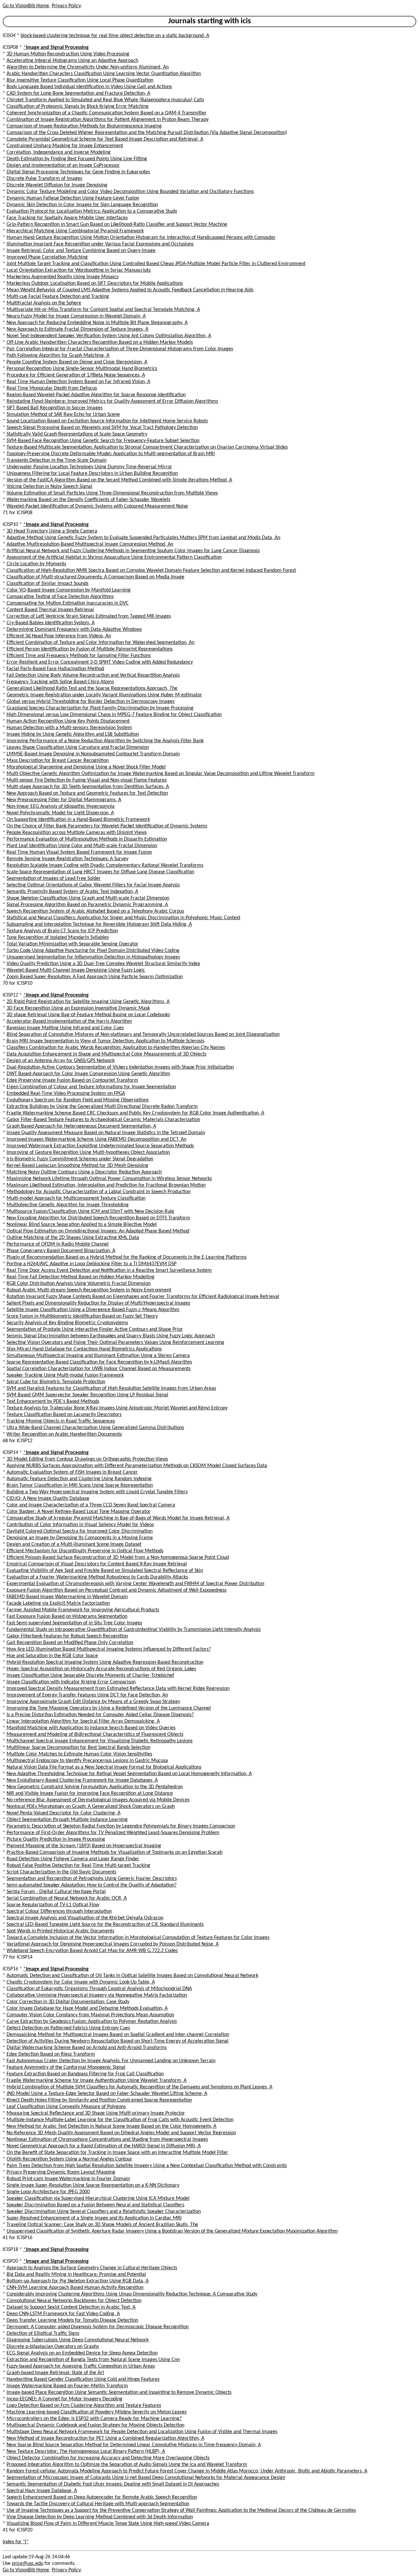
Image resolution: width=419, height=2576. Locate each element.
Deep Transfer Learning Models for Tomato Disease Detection (72, 2320)
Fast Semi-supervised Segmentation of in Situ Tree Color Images (74, 1623)
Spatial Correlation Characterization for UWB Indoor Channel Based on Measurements (99, 1369)
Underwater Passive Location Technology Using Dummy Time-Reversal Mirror (89, 467)
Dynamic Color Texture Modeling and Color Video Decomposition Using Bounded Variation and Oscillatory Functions (130, 192)
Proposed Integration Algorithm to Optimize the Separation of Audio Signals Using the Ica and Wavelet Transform (127, 2465)
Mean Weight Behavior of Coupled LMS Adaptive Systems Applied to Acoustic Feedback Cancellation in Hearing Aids (130, 290)
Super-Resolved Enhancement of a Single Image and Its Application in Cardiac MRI (94, 2218)
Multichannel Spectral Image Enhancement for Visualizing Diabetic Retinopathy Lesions (100, 1741)
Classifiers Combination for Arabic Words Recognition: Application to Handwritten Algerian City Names (116, 1048)
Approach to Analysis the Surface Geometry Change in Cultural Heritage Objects (92, 2268)
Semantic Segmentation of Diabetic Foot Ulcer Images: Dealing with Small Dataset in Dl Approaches (113, 2484)
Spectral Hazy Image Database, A (42, 2491)
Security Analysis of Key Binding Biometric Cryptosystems (67, 1323)
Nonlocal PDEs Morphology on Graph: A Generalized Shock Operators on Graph (91, 1807)
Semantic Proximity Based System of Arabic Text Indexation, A (72, 892)
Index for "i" (15, 2542)
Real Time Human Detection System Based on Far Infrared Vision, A (78, 382)
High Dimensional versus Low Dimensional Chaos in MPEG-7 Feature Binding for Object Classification (114, 715)
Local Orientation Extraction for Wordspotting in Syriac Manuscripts (79, 270)
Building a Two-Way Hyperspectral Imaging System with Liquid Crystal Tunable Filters (97, 1492)
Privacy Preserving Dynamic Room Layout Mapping (61, 2172)
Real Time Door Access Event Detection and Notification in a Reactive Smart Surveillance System (109, 1270)
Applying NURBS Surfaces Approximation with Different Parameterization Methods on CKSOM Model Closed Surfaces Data (137, 1466)
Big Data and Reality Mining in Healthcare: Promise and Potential (76, 2275)
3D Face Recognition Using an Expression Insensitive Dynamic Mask (78, 1008)
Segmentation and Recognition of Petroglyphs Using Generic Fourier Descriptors (92, 1879)
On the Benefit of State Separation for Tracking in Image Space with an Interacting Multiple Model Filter (117, 2153)
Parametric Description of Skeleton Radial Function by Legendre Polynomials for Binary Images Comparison (121, 1826)
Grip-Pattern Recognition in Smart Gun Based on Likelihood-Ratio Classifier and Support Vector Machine (117, 224)
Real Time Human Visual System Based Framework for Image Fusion (79, 852)
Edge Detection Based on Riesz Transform (51, 2054)
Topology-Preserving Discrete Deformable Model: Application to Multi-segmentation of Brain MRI (111, 454)
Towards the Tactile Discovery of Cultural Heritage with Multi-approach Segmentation (98, 2504)
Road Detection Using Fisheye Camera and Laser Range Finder (73, 1859)
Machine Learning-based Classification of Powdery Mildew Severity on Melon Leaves (97, 2412)
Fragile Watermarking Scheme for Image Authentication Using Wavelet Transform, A (97, 2081)
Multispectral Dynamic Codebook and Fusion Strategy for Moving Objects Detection (95, 2425)
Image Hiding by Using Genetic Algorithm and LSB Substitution (73, 734)
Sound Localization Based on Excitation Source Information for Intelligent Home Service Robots (107, 421)
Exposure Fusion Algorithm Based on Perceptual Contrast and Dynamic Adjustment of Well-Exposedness (117, 1590)
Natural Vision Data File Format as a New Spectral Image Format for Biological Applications (104, 1767)
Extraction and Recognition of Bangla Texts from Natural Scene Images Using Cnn (93, 2360)
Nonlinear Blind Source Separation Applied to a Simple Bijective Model (82, 1225)
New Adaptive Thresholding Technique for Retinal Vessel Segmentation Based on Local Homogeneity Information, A (129, 1774)
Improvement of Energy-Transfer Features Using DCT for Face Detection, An (87, 1695)
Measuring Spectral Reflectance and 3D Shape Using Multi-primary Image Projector (96, 2113)
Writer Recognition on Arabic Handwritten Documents (64, 1434)
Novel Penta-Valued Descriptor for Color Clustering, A (64, 1813)
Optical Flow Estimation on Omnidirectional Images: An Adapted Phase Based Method (98, 1231)
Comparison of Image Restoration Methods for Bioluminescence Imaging (84, 126)
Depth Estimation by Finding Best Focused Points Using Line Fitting (77, 159)
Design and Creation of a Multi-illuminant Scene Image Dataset (74, 1544)
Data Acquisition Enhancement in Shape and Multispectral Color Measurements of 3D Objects (106, 1054)
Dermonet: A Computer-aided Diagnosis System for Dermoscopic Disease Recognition (98, 2327)
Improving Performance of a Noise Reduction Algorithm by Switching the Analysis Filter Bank (105, 741)
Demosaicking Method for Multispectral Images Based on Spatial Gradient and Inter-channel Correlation (118, 2035)
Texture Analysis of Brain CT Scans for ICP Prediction (62, 931)
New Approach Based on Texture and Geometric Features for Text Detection (87, 793)
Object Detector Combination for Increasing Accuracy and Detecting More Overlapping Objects (108, 2458)
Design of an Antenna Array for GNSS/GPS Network (61, 1061)
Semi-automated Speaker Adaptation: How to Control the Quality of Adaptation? (91, 1885)
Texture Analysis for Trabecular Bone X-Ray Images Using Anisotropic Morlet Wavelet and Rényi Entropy (117, 1408)
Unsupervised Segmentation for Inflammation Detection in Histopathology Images (93, 957)
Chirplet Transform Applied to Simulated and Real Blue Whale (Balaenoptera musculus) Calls (105, 100)
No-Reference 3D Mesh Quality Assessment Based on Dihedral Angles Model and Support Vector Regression (121, 2133)
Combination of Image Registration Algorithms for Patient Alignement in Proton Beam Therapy (108, 120)
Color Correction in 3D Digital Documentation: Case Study (68, 2002)
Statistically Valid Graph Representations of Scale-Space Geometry (77, 434)
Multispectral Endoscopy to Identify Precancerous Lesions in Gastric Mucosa (87, 1761)
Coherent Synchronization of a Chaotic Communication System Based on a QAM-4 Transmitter (107, 113)
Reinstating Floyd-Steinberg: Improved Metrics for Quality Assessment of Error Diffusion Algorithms (112, 401)
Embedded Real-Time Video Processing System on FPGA (66, 1094)
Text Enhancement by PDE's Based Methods (53, 1402)
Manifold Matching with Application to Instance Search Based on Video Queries (91, 1728)
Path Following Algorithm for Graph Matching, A (58, 356)
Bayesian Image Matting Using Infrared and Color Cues (65, 1028)
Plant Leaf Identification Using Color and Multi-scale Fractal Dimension (82, 846)
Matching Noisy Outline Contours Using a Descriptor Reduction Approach (84, 1172)
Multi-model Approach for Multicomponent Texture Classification (76, 1198)
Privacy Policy (66, 6)
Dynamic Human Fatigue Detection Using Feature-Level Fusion (73, 198)
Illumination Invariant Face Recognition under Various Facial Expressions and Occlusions (100, 244)
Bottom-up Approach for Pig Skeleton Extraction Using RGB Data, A (78, 2281)
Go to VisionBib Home (26, 6)
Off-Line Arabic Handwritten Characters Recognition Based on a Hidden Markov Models (100, 342)
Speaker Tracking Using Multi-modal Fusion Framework (65, 1375)
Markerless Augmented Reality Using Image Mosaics (63, 277)
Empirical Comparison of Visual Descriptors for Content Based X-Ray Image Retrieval (97, 1564)
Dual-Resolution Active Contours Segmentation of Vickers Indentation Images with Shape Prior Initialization (120, 1067)
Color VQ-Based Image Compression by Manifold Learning (69, 590)
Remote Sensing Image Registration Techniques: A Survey (67, 859)
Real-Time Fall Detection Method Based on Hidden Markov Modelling (81, 1277)
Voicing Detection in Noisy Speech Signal (49, 487)
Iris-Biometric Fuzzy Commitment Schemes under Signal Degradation (80, 1159)
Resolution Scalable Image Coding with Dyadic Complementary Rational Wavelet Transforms (105, 865)
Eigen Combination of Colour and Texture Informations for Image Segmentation (91, 1087)
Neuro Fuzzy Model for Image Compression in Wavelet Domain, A (76, 316)
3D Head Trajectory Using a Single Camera (52, 531)
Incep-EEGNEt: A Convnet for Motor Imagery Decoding (64, 2399)
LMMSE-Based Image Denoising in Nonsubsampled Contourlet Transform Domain (93, 754)
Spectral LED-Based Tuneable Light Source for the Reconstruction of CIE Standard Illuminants (105, 1925)
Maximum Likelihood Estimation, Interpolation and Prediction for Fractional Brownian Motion (106, 1185)
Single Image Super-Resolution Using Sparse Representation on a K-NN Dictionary (93, 2185)
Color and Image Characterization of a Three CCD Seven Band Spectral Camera (91, 1505)
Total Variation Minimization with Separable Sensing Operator (73, 944)
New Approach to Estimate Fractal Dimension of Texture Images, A (77, 329)
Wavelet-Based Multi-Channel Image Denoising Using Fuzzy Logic (76, 970)
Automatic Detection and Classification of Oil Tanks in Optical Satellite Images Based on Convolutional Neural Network (132, 1976)
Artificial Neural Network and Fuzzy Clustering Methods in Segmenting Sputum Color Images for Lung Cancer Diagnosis (133, 551)
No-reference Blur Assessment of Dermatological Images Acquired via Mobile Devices (98, 1800)
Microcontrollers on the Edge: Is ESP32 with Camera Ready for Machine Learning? (94, 2419)
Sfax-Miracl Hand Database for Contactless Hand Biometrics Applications (84, 1349)
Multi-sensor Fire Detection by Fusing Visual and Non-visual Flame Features (87, 780)
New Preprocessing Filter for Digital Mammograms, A (64, 800)
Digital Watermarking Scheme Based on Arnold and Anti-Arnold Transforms (87, 2048)
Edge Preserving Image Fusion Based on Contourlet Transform (72, 1080)
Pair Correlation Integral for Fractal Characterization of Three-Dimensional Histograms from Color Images (120, 349)
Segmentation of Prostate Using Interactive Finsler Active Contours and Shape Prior (95, 1329)
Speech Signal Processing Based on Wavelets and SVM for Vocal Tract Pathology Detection (102, 428)
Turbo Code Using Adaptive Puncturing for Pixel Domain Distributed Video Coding (93, 951)
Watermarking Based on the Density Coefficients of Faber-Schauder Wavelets (88, 500)
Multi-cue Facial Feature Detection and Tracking (58, 297)
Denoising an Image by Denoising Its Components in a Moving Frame (80, 1538)
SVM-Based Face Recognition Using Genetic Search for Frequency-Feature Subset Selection (103, 441)
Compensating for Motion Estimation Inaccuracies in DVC (68, 603)
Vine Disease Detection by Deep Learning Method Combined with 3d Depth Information (100, 2517)
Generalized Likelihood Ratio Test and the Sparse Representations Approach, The (92, 688)
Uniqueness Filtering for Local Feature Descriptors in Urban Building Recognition (92, 474)
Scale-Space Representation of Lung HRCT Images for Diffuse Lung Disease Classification (100, 872)
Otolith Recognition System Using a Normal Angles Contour (69, 2159)
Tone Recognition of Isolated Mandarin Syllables (58, 938)
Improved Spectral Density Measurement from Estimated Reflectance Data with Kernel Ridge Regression (118, 1689)
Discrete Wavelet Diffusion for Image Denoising (57, 185)
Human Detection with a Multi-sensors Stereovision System (69, 728)
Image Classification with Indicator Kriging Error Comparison (71, 1682)
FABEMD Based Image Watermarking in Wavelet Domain (67, 1597)
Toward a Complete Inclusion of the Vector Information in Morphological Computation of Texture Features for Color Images (138, 1938)
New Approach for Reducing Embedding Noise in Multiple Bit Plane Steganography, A (97, 323)
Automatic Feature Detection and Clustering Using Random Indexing (79, 1479)
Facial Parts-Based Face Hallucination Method (55, 669)
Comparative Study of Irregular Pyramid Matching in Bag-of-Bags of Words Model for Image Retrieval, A (118, 1518)
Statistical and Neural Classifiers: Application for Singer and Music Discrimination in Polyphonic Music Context (123, 918)
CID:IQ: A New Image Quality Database (48, 1499)
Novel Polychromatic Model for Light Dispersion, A (60, 813)
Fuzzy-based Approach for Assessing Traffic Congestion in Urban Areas (81, 2366)
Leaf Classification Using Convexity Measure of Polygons (66, 2107)
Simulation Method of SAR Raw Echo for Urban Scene (63, 415)
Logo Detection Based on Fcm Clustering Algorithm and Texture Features (84, 2406)
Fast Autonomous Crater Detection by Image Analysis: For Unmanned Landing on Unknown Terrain (111, 2061)
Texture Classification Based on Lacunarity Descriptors (64, 1415)
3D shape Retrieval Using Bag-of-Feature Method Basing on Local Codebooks (88, 1015)
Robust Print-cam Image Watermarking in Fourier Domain (68, 2179)
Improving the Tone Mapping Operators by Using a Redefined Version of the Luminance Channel (109, 1708)
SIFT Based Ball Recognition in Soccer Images (55, 408)
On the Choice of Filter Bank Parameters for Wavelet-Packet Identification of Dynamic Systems (107, 826)
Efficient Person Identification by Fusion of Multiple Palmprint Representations (90, 649)
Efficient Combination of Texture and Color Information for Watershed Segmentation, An (100, 643)
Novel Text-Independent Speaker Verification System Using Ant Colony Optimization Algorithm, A (109, 336)
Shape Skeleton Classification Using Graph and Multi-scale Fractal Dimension (88, 898)
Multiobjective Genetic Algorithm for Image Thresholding (68, 1205)
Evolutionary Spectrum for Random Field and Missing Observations (78, 1100)
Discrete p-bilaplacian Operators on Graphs (53, 2347)
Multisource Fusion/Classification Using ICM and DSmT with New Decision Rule (90, 1211)
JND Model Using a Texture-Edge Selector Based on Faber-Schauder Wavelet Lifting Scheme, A (107, 2094)
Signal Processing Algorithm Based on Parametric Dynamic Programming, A (87, 905)
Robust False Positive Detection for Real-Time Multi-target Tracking (78, 1866)
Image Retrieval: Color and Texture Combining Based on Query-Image (81, 251)
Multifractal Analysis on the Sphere (44, 303)
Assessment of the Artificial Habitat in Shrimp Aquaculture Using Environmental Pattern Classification (114, 557)
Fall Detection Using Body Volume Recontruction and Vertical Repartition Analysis (93, 675)
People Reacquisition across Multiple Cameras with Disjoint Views (77, 833)
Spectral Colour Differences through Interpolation (59, 1911)
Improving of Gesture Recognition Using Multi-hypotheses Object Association (88, 1152)
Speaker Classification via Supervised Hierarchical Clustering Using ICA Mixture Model (98, 2198)
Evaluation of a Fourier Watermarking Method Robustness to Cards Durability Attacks (97, 1577)
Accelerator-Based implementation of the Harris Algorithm (69, 1021)
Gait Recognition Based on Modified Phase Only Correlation (70, 1643)
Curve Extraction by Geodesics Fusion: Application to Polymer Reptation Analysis (92, 2022)
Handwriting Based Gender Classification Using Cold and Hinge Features (83, 2379)
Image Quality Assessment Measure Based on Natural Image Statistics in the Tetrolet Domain (106, 1133)
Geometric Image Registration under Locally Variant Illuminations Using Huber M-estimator (104, 695)
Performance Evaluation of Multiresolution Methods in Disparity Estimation (87, 839)
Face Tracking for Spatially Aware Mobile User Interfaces (67, 218)
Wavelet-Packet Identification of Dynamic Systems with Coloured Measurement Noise (97, 506)
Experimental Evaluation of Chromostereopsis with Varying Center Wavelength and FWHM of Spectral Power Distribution (135, 1584)
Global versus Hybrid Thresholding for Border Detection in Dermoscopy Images (91, 702)
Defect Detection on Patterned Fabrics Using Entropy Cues (68, 2028)
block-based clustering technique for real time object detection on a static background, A (115, 36)
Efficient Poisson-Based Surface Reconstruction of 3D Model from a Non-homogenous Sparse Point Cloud (118, 1558)
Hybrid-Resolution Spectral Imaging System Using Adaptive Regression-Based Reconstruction (105, 1662)
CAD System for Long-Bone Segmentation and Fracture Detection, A (78, 93)
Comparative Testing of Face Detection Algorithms (60, 597)
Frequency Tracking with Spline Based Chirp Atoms (60, 682)
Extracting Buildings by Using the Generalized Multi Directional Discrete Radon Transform (102, 1107)
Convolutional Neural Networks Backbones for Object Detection (74, 2301)
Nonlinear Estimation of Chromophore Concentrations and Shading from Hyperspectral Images (107, 2140)
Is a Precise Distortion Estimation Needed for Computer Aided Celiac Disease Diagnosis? (100, 1715)
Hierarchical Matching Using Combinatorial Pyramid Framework (75, 231)
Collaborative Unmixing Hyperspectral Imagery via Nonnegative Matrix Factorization (97, 1995)
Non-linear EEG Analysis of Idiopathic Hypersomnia (61, 806)
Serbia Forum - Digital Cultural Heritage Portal (56, 1892)
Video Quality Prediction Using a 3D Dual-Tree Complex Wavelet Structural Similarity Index (103, 964)
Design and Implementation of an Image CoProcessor (63, 165)
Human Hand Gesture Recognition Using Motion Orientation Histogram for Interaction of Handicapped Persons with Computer (141, 238)
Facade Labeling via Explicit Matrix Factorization (58, 1603)
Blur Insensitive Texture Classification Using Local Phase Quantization (80, 80)
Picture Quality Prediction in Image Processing (56, 1839)
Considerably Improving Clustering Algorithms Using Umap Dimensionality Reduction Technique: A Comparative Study (132, 2294)
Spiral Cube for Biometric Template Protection (56, 1382)
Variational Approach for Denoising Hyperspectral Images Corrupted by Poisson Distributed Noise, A (113, 1944)
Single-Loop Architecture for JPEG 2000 (48, 2192)
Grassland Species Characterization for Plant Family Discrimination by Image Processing (100, 708)
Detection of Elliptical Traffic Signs (43, 2334)
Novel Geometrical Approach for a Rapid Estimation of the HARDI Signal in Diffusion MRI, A (104, 2146)
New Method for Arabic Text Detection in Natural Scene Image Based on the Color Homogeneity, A (111, 2126)
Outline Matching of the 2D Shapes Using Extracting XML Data (73, 1238)
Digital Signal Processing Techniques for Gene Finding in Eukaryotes (78, 172)
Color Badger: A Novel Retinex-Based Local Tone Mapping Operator (79, 1512)
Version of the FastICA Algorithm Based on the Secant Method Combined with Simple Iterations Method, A (119, 480)
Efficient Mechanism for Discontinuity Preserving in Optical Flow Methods (85, 1551)
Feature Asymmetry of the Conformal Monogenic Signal (66, 2067)
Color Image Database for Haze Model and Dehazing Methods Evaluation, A (87, 2008)
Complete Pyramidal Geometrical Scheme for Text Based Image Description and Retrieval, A (105, 139)
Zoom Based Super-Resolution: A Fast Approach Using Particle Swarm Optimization (95, 977)
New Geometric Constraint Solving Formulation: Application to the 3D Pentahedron (95, 1787)
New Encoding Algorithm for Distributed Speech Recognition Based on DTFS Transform (98, 1218)
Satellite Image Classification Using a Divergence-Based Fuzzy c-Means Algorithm (93, 1310)
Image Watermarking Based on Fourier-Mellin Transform (67, 2386)
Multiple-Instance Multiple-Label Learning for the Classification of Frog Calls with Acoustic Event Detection (120, 2120)
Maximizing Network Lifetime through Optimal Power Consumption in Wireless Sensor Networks (109, 1179)
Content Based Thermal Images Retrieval (50, 610)
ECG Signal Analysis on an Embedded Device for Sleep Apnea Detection (82, 2353)
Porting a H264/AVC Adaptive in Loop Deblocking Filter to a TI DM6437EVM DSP (91, 1264)
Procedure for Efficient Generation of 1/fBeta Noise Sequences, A (76, 375)
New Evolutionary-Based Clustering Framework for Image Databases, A (82, 1780)
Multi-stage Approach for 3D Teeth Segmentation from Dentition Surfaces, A (88, 787)
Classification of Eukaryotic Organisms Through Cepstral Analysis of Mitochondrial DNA (99, 1989)
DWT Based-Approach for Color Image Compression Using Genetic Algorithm (88, 1074)
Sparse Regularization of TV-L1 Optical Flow (53, 1905)
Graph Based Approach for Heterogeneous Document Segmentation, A (81, 1126)
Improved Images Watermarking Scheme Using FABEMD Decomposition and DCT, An (96, 1139)
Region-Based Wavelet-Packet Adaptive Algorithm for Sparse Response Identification (96, 395)
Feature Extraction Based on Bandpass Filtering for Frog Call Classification (85, 2074)
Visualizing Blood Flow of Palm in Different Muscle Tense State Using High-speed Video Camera (108, 2524)
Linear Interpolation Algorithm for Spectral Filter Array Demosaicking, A (83, 1721)
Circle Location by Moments (36, 564)
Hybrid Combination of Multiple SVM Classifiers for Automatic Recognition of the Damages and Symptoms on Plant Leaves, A (139, 2087)
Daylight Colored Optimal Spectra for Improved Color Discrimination (80, 1531)
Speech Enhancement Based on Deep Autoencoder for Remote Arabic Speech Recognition (102, 2497)
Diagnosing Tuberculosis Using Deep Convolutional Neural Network (78, 2340)
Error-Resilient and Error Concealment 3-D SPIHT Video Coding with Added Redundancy (100, 662)
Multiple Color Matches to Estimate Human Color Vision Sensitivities (79, 1754)
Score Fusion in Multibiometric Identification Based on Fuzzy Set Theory (82, 1316)
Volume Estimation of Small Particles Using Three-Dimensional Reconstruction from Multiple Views (112, 493)
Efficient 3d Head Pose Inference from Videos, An (59, 636)
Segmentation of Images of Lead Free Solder (54, 879)
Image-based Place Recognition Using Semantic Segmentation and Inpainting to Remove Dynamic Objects (119, 2392)
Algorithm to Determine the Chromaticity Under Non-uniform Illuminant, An (88, 67)
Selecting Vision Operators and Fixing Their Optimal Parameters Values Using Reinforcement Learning (115, 1343)
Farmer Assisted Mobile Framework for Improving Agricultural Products (83, 1610)
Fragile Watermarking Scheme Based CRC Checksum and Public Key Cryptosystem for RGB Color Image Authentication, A (135, 1113)
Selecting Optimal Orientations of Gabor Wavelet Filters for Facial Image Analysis (93, 885)
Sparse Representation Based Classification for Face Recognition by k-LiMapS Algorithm (99, 1362)
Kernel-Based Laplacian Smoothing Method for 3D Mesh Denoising (77, 1166)
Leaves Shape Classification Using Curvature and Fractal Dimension (78, 747)
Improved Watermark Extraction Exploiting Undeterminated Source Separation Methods (100, 1146)
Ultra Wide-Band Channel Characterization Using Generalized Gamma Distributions (95, 1428)
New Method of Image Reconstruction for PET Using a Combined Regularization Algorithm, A (105, 2438)
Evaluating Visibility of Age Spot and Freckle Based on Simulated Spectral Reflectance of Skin (105, 1571)
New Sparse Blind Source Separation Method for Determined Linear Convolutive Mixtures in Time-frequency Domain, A (134, 2445)
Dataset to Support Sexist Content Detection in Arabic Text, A (71, 2307)
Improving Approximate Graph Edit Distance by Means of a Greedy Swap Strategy (93, 1702)
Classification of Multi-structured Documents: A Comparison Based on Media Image (95, 577)
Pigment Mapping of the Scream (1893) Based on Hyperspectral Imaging (84, 1846)
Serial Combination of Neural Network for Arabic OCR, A (67, 1898)
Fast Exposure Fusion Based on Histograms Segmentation (67, 1617)
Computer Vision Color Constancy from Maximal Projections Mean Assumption (90, 2015)
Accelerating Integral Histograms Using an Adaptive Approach (72, 61)
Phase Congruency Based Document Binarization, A (61, 1251)
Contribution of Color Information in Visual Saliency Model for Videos (80, 1525)
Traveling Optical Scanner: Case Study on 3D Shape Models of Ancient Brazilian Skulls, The (102, 2225)
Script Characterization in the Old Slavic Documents (61, 1872)
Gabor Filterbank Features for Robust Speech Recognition (67, 1636)
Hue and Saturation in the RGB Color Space (52, 1656)
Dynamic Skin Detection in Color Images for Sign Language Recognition (82, 205)
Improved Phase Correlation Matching (47, 257)
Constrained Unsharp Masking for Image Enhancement (65, 146)
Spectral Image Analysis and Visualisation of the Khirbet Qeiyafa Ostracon (85, 1918)
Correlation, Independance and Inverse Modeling (59, 152)
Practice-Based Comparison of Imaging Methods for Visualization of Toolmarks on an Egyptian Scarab (114, 1852)
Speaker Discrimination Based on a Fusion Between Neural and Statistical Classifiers (95, 2205)
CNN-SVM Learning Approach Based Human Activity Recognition (75, 2288)
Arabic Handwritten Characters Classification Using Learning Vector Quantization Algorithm (104, 74)
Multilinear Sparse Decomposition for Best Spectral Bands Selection (78, 1748)
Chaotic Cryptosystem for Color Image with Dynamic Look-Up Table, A (81, 1982)
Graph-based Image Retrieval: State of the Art (55, 2373)
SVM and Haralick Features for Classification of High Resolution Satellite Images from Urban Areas (111, 1388)
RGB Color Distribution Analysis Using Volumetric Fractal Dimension (79, 1284)
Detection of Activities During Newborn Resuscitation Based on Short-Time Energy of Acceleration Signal (118, 2041)
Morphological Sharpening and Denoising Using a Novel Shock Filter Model (86, 767)
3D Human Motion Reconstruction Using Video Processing (68, 54)
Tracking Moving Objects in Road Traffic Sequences (61, 1421)
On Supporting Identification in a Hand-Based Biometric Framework (78, 820)
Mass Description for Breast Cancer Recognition (58, 761)
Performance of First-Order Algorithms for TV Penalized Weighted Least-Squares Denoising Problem (113, 1833)
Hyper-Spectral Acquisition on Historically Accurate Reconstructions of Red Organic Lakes (101, 1669)
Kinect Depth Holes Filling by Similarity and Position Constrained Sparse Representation (99, 2100)
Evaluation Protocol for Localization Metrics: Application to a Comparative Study (92, 211)
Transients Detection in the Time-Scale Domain (56, 460)
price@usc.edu (27, 2564)
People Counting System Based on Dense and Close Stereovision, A (77, 362)
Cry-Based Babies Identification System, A (51, 623)
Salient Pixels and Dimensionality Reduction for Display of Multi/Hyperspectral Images (98, 1303)
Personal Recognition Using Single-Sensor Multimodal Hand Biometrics (82, 369)
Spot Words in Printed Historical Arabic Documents (60, 1931)
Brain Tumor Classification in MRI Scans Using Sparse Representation (80, 1485)
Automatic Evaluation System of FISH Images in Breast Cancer (72, 1472)
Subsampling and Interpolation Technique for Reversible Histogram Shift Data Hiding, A (99, 924)
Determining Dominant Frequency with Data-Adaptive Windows (74, 629)
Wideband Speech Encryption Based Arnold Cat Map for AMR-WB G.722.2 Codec (92, 1951)
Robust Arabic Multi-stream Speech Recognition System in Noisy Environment (89, 1290)
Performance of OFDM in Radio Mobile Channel (58, 1244)
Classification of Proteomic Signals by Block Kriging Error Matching (78, 107)
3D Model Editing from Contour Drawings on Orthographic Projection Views (87, 1459)
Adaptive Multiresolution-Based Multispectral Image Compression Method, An (90, 544)
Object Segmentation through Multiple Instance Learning (67, 1820)
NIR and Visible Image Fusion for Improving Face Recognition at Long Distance (90, 1793)
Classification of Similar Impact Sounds (47, 584)
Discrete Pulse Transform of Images (44, 179)
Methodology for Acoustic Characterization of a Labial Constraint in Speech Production (99, 1192)
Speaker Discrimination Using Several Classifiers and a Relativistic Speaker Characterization (104, 2212)
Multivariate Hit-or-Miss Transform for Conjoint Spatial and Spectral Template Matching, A (103, 310)
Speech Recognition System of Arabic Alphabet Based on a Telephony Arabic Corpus (95, 911)
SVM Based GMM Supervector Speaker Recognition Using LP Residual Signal (87, 1395)
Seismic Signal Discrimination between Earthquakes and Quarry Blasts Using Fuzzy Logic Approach (111, 1336)
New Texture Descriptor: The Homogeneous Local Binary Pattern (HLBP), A (86, 2451)
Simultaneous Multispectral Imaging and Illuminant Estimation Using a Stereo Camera (98, 1356)
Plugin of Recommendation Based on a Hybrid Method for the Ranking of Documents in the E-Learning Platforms (127, 1257)
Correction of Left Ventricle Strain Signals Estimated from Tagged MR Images (89, 616)
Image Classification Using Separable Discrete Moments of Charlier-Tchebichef (90, 1675)
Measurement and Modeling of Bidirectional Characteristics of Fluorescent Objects (95, 1734)
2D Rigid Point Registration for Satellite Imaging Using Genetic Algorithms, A (88, 1002)
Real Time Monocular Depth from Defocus (52, 388)
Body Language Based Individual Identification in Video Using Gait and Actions (89, 87)
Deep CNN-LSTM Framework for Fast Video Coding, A (63, 2314)
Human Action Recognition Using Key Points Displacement (68, 721)
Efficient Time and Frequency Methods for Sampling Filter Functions (79, 656)
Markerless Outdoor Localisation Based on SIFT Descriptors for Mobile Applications (95, 283)
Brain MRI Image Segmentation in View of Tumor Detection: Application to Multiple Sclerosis (105, 1041)
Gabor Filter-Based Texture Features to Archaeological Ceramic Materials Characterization (103, 1120)
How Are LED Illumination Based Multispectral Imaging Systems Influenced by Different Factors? (109, 1649)
